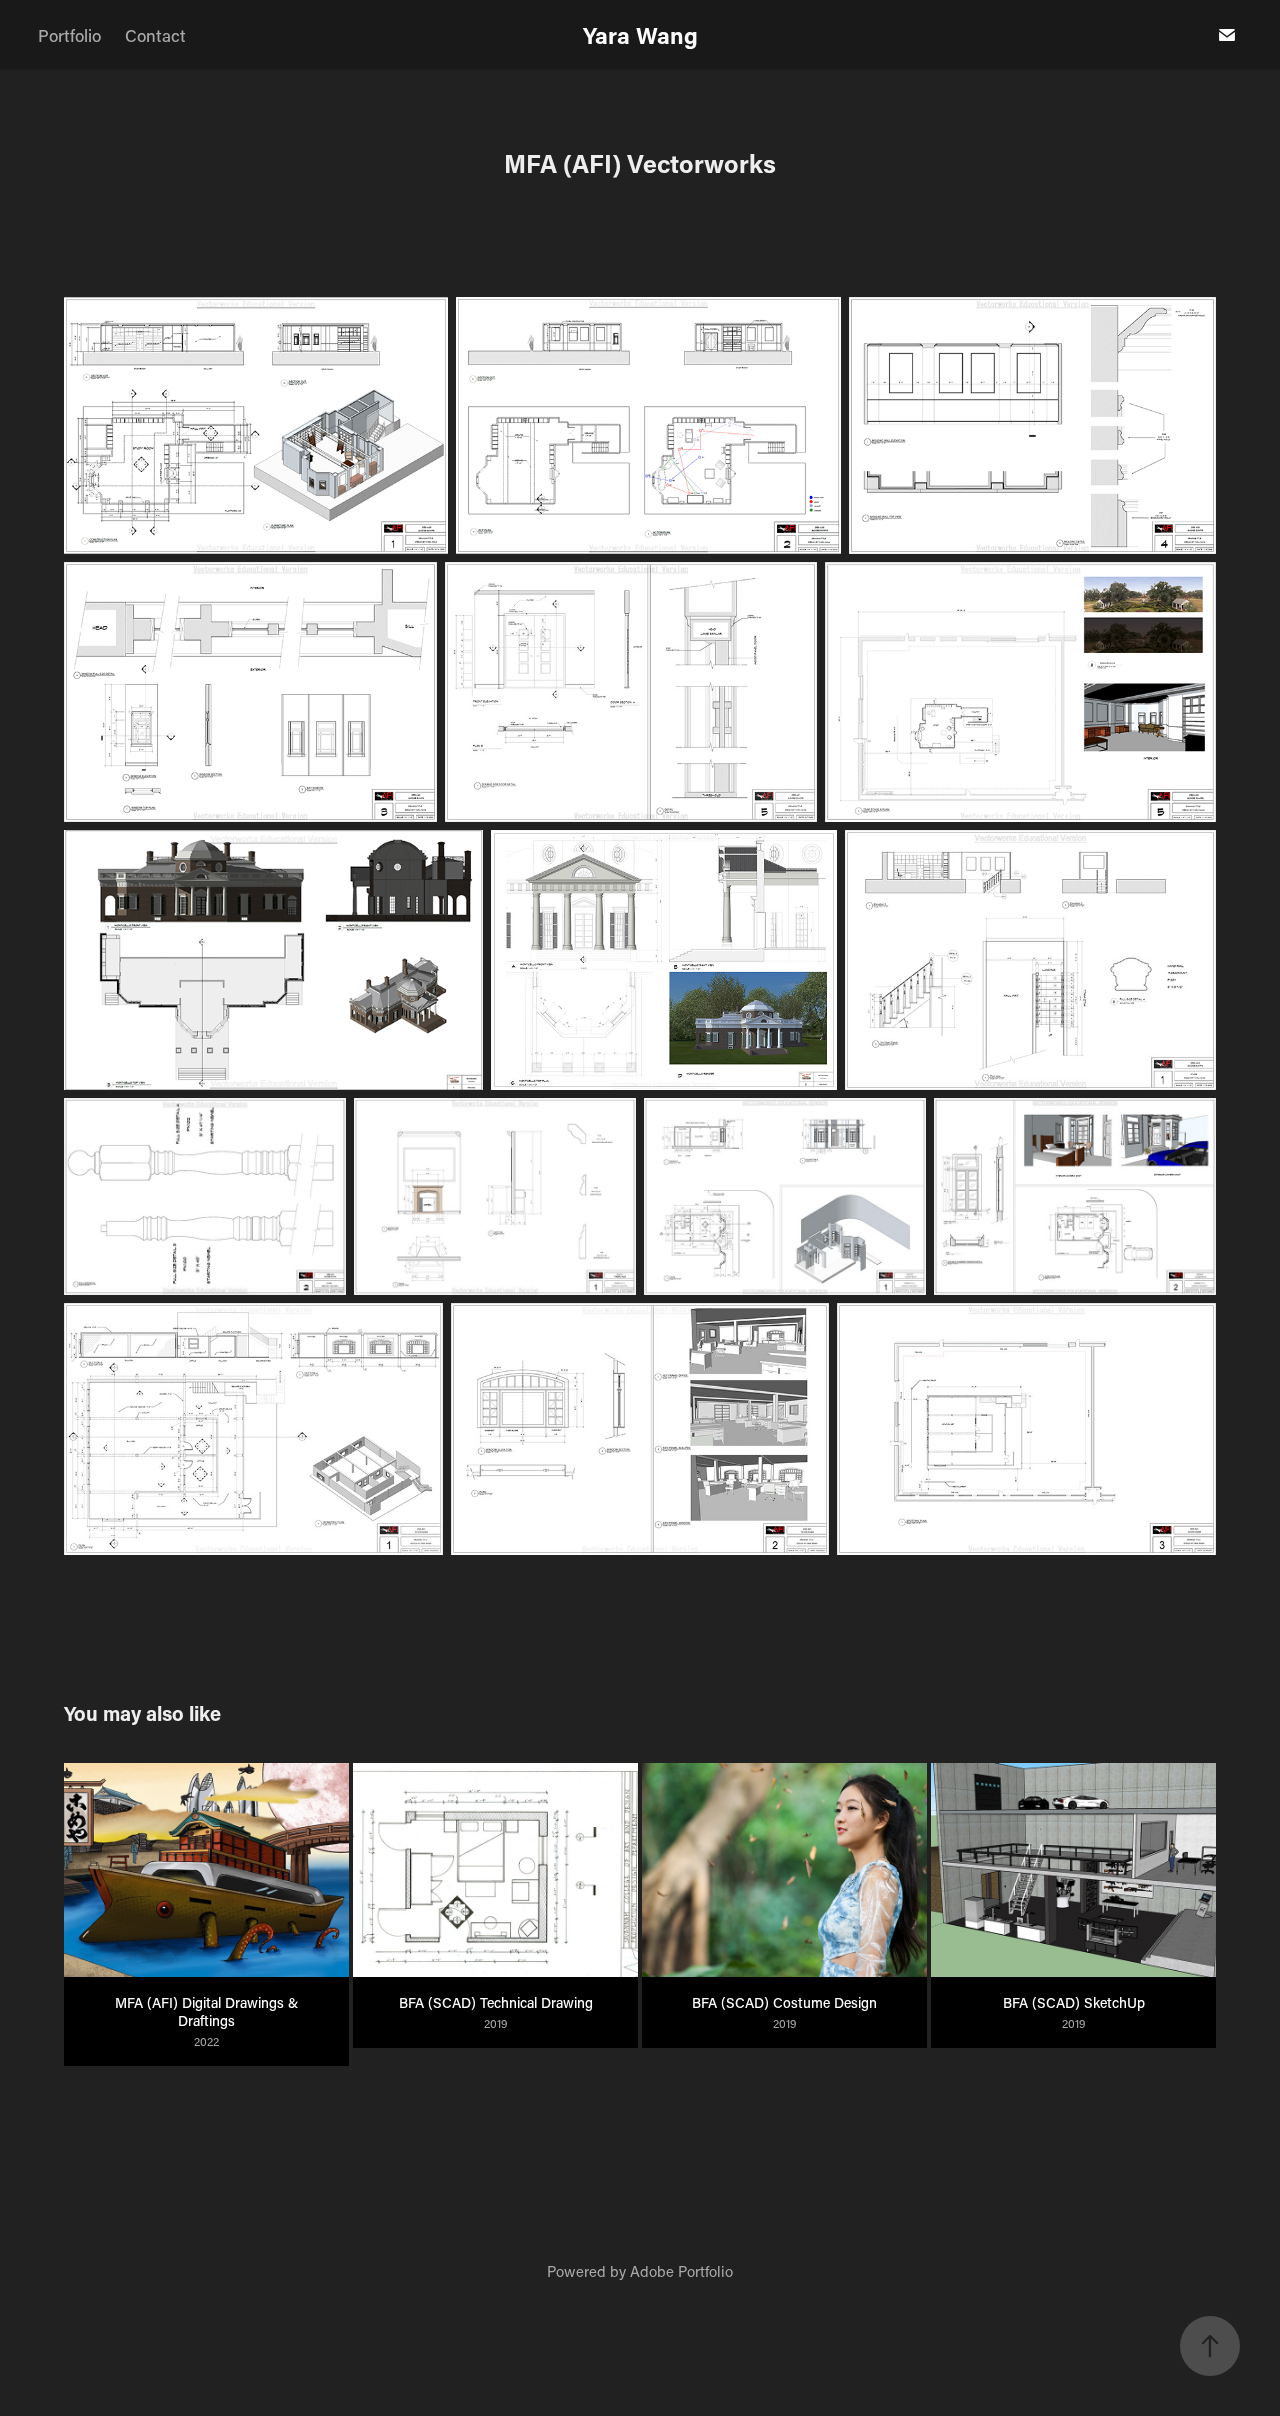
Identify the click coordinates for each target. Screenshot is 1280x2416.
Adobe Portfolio (681, 2271)
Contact (155, 35)
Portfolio (69, 35)
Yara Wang (640, 35)
